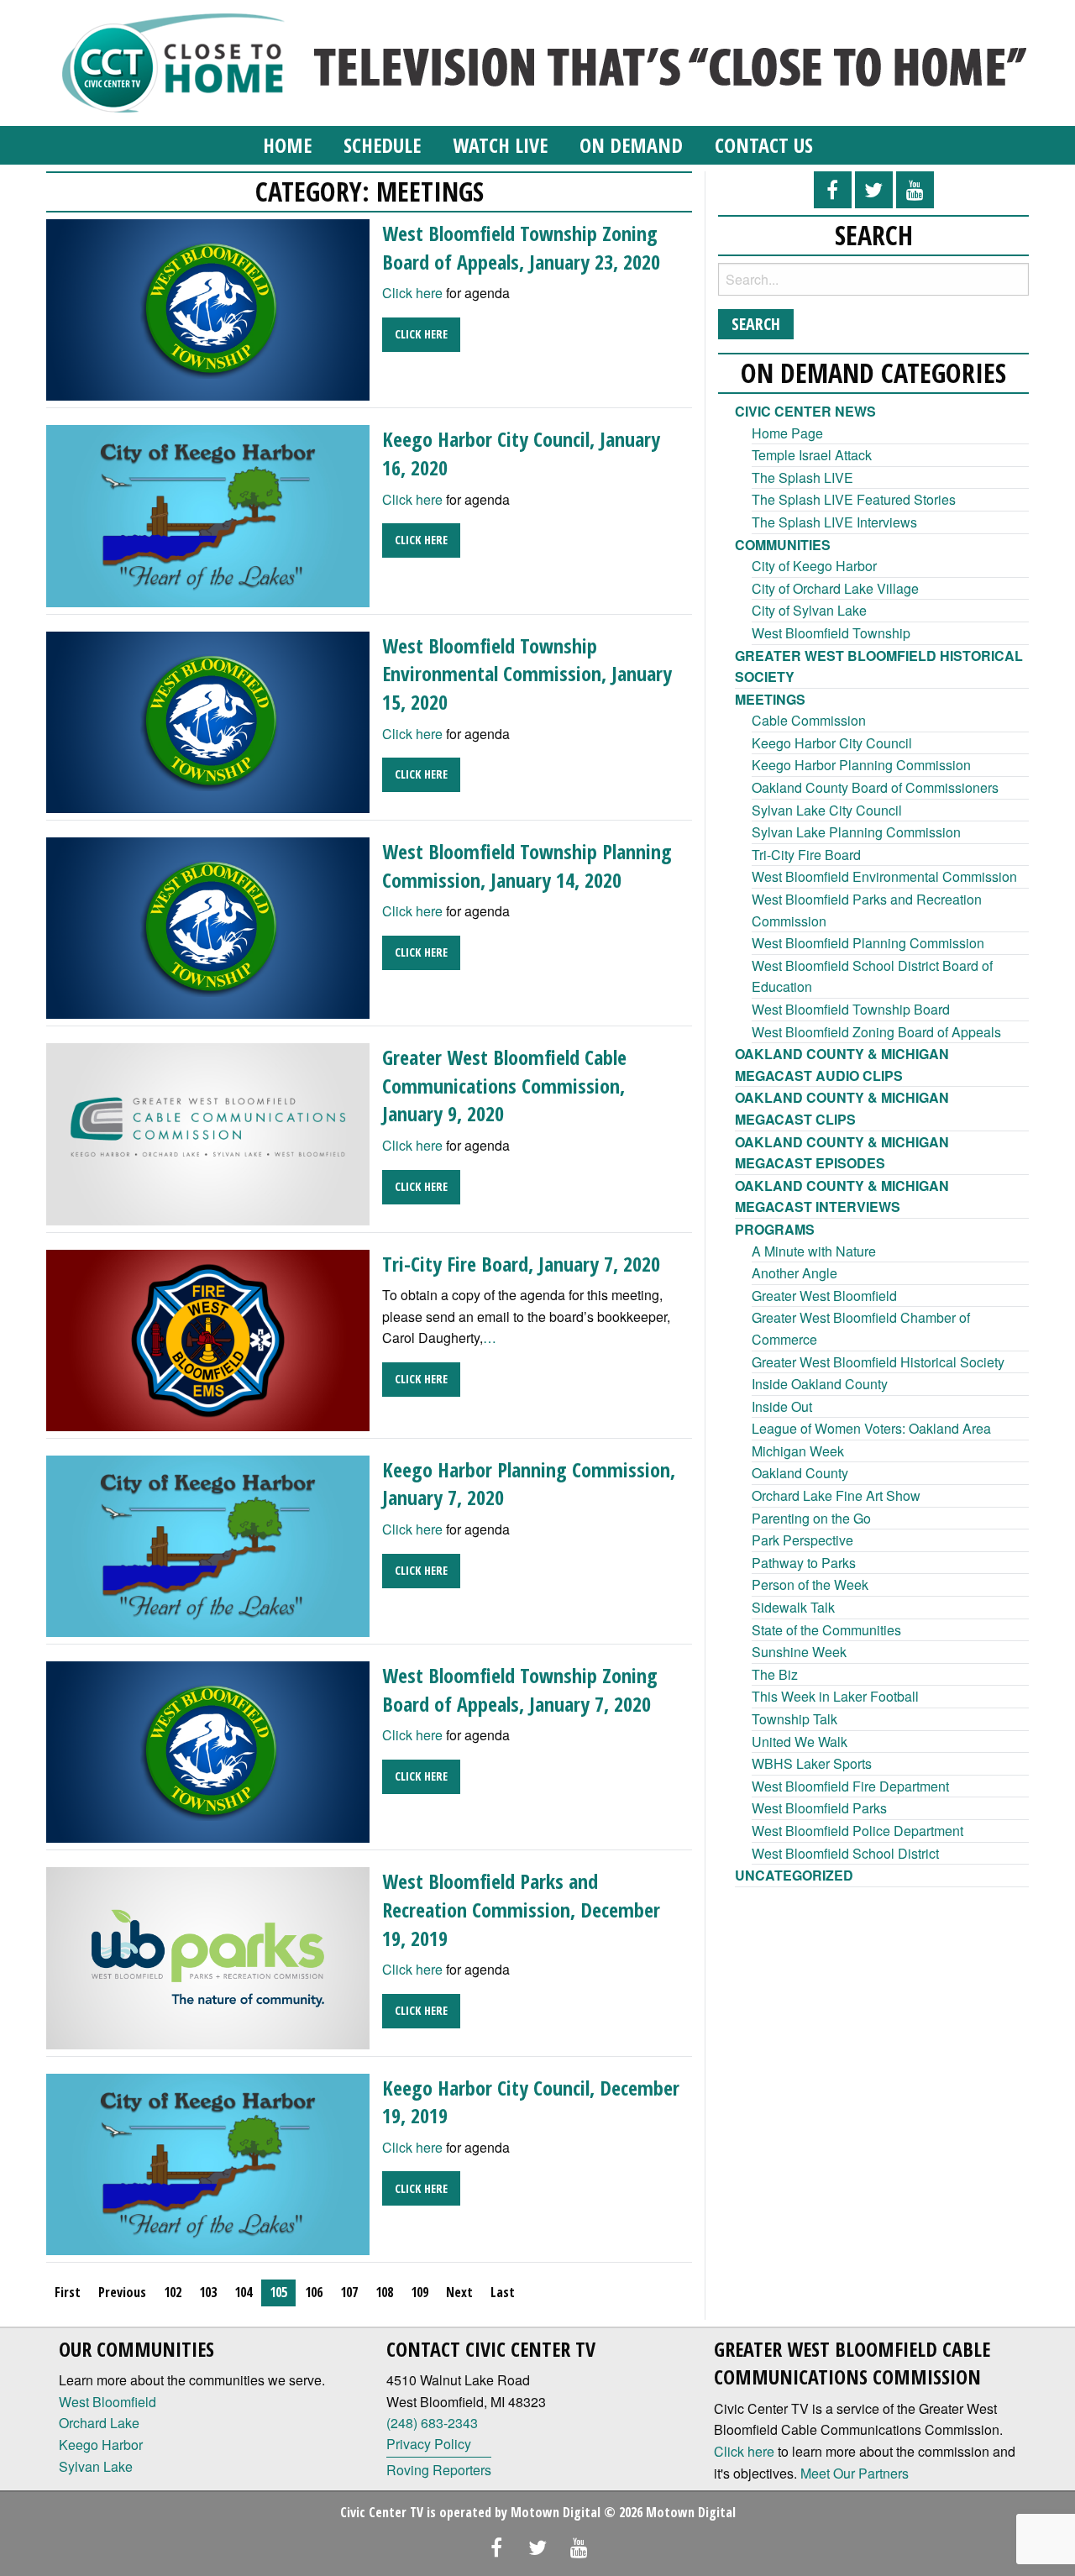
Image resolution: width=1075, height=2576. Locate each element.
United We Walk (800, 1742)
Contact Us (764, 145)
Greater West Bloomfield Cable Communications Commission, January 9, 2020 (504, 1085)
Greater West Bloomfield (824, 1296)
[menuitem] (287, 145)
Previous (122, 2292)
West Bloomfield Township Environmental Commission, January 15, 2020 (527, 674)
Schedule (382, 145)
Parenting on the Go (811, 1518)
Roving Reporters (439, 2470)
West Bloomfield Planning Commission (868, 943)
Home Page (787, 433)
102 (173, 2292)
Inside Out (782, 1406)
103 (208, 2292)
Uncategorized (794, 1875)
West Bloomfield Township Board (851, 1009)
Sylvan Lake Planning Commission (856, 832)
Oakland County (800, 1473)
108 (384, 2292)
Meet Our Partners (855, 2473)
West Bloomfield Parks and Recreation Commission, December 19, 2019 (521, 1909)
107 (349, 2292)
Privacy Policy (429, 2444)
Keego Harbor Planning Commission (861, 765)
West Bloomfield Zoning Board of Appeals (876, 1032)
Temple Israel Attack (812, 455)
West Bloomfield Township (831, 633)
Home (287, 145)
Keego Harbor (101, 2445)
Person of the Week (810, 1584)
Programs (775, 1229)
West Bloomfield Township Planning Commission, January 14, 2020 (527, 866)
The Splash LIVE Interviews (834, 522)
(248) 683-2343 (432, 2423)
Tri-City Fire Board (806, 855)
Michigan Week (798, 1451)
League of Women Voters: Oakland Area (871, 1428)
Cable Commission (809, 720)
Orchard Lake (99, 2423)
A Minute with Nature (814, 1251)
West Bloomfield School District (845, 1853)
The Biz (775, 1674)
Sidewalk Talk (793, 1607)
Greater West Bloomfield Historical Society (878, 1362)
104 (243, 2292)
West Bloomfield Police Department (857, 1831)
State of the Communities (826, 1630)
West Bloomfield (107, 2402)
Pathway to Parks (804, 1563)
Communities (783, 545)
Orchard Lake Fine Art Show (836, 1495)
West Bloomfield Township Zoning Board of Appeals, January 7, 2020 (520, 1689)
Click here (412, 293)
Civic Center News (805, 411)
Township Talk (794, 1719)
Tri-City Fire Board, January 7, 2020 (521, 1264)
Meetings (770, 699)
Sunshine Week (799, 1652)
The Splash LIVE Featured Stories (854, 499)
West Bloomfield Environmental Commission (884, 876)
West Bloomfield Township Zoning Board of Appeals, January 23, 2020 (521, 247)
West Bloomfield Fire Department (850, 1786)
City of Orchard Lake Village (835, 588)
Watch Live (500, 145)
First (68, 2292)
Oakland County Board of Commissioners (875, 787)
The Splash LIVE (802, 477)
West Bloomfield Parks (819, 1808)
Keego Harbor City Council (832, 743)
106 (314, 2292)
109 (420, 2292)
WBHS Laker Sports (812, 1763)
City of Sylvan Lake (809, 610)
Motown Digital (556, 2512)
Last (503, 2292)
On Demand (631, 145)
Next (459, 2292)
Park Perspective (802, 1540)
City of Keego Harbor (814, 566)
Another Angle (794, 1273)
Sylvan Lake (96, 2466)
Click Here (421, 334)
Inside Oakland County (820, 1384)
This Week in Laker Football (835, 1696)
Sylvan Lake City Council (827, 810)
